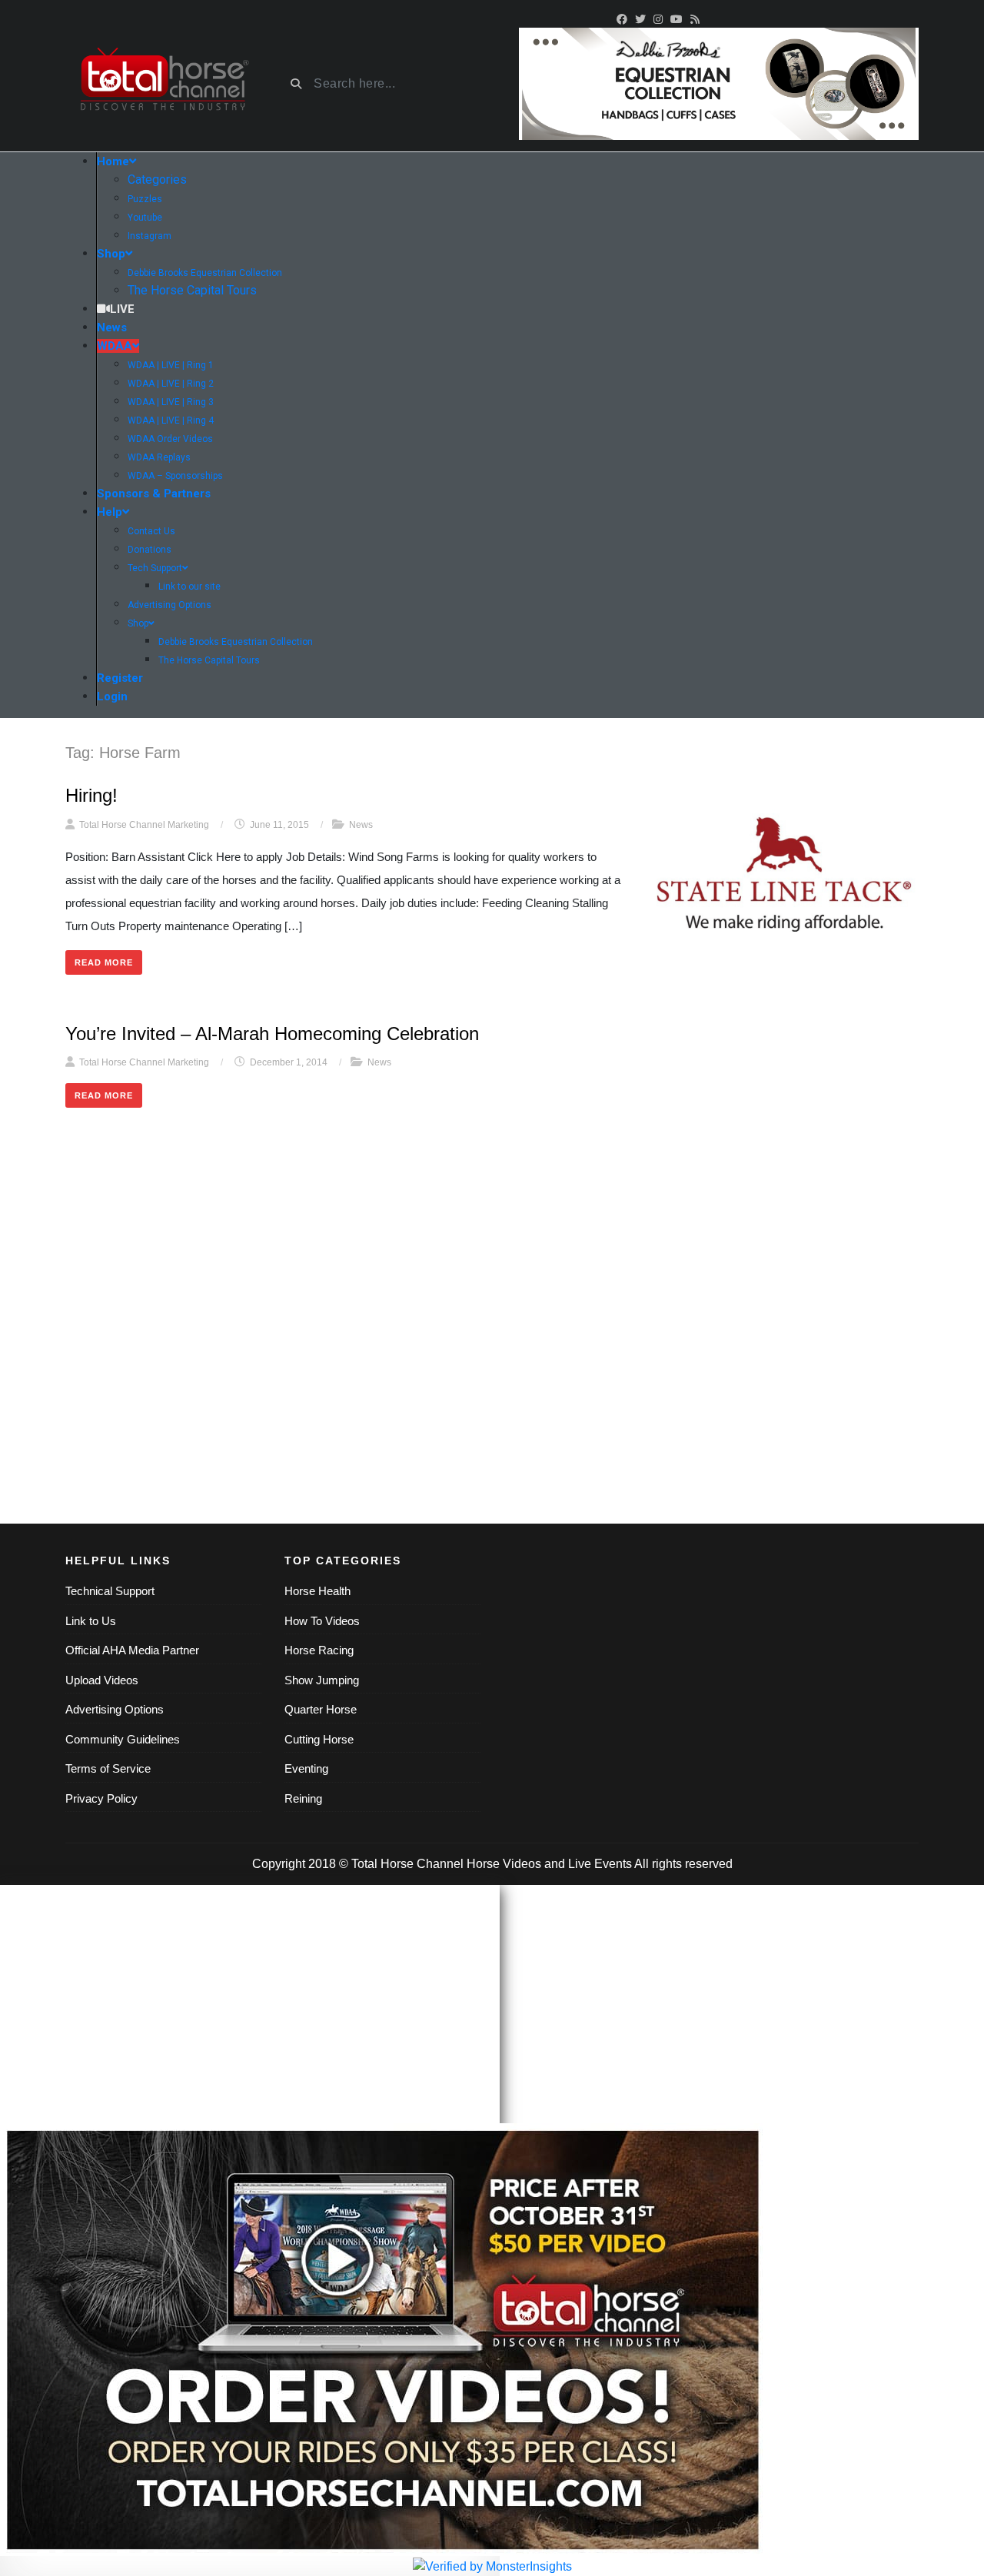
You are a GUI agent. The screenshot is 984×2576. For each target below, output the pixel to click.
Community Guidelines (123, 1739)
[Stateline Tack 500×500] (784, 875)
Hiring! (91, 795)
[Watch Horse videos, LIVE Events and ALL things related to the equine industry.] (163, 84)
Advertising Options (115, 1709)
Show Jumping (322, 1680)
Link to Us (91, 1621)
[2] (719, 83)
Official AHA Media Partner (132, 1650)
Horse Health (317, 1591)
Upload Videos (102, 1680)
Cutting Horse (319, 1739)
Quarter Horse (321, 1709)
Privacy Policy (101, 1798)
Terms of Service (108, 1768)
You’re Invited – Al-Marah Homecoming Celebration (272, 1034)
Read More (104, 962)
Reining (303, 1798)
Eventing (306, 1768)
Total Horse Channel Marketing (144, 825)
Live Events (600, 1864)
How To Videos (322, 1621)
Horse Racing (319, 1650)
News (361, 825)
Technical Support (110, 1591)
